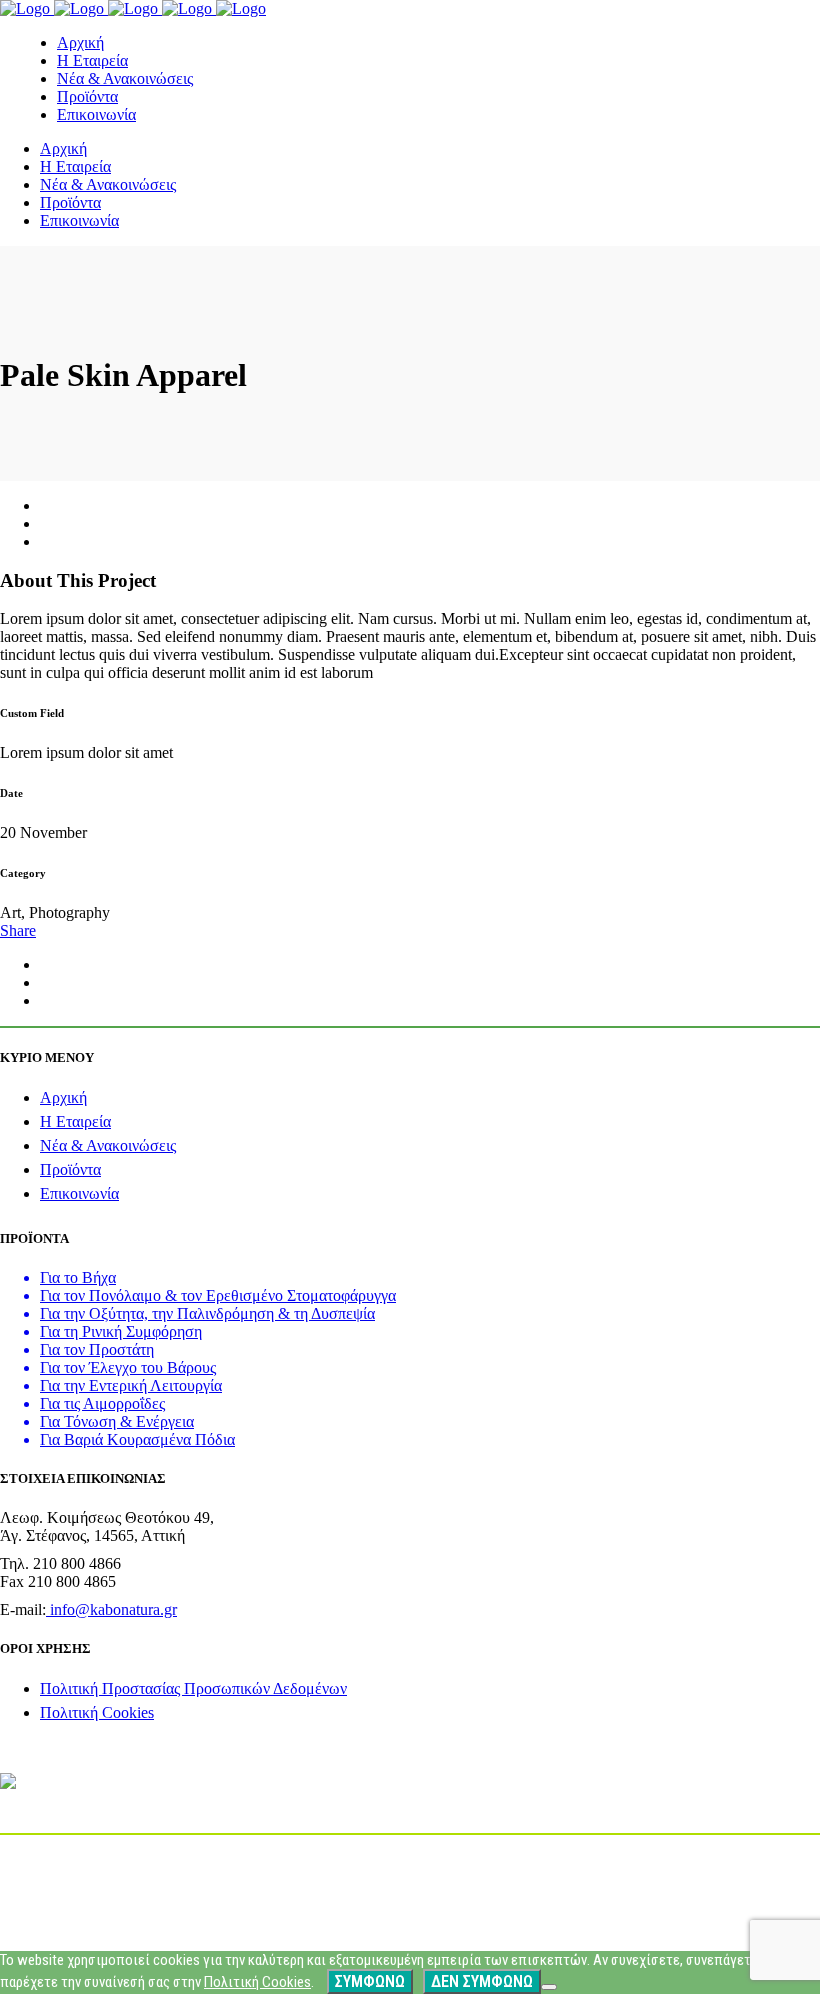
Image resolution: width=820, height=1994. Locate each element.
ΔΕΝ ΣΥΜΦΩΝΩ (482, 1981)
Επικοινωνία (79, 1193)
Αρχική (63, 1097)
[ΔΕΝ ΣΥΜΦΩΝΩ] (549, 1987)
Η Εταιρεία (75, 1121)
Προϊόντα (70, 1169)
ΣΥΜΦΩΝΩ (370, 1981)
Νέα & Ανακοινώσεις (108, 1145)
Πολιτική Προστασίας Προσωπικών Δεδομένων (193, 1688)
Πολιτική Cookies (97, 1712)
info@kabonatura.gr (111, 1609)
